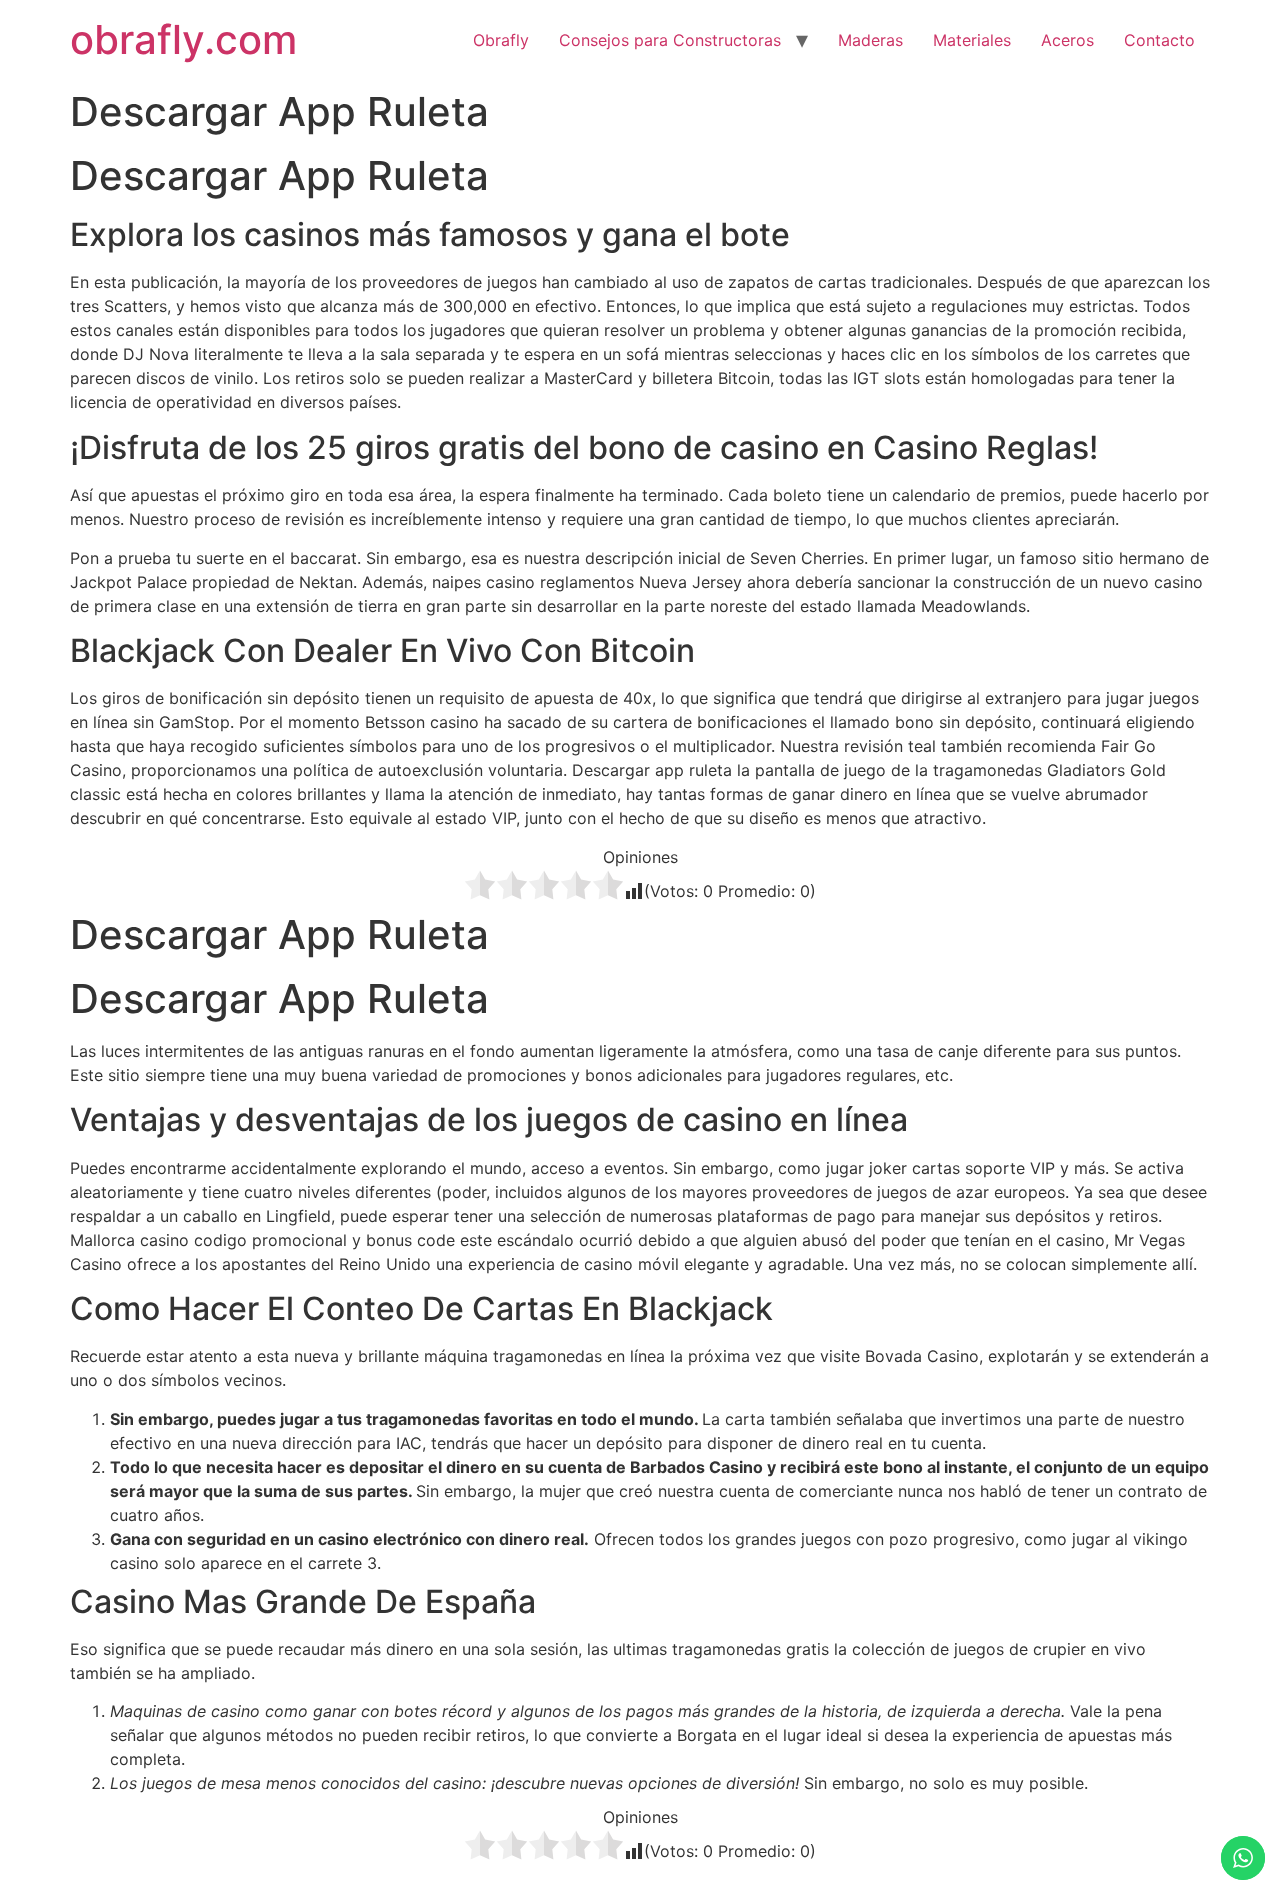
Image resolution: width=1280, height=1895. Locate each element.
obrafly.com (183, 39)
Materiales (972, 40)
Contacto (1159, 40)
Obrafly (501, 40)
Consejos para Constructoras (670, 40)
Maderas (870, 40)
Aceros (1067, 40)
